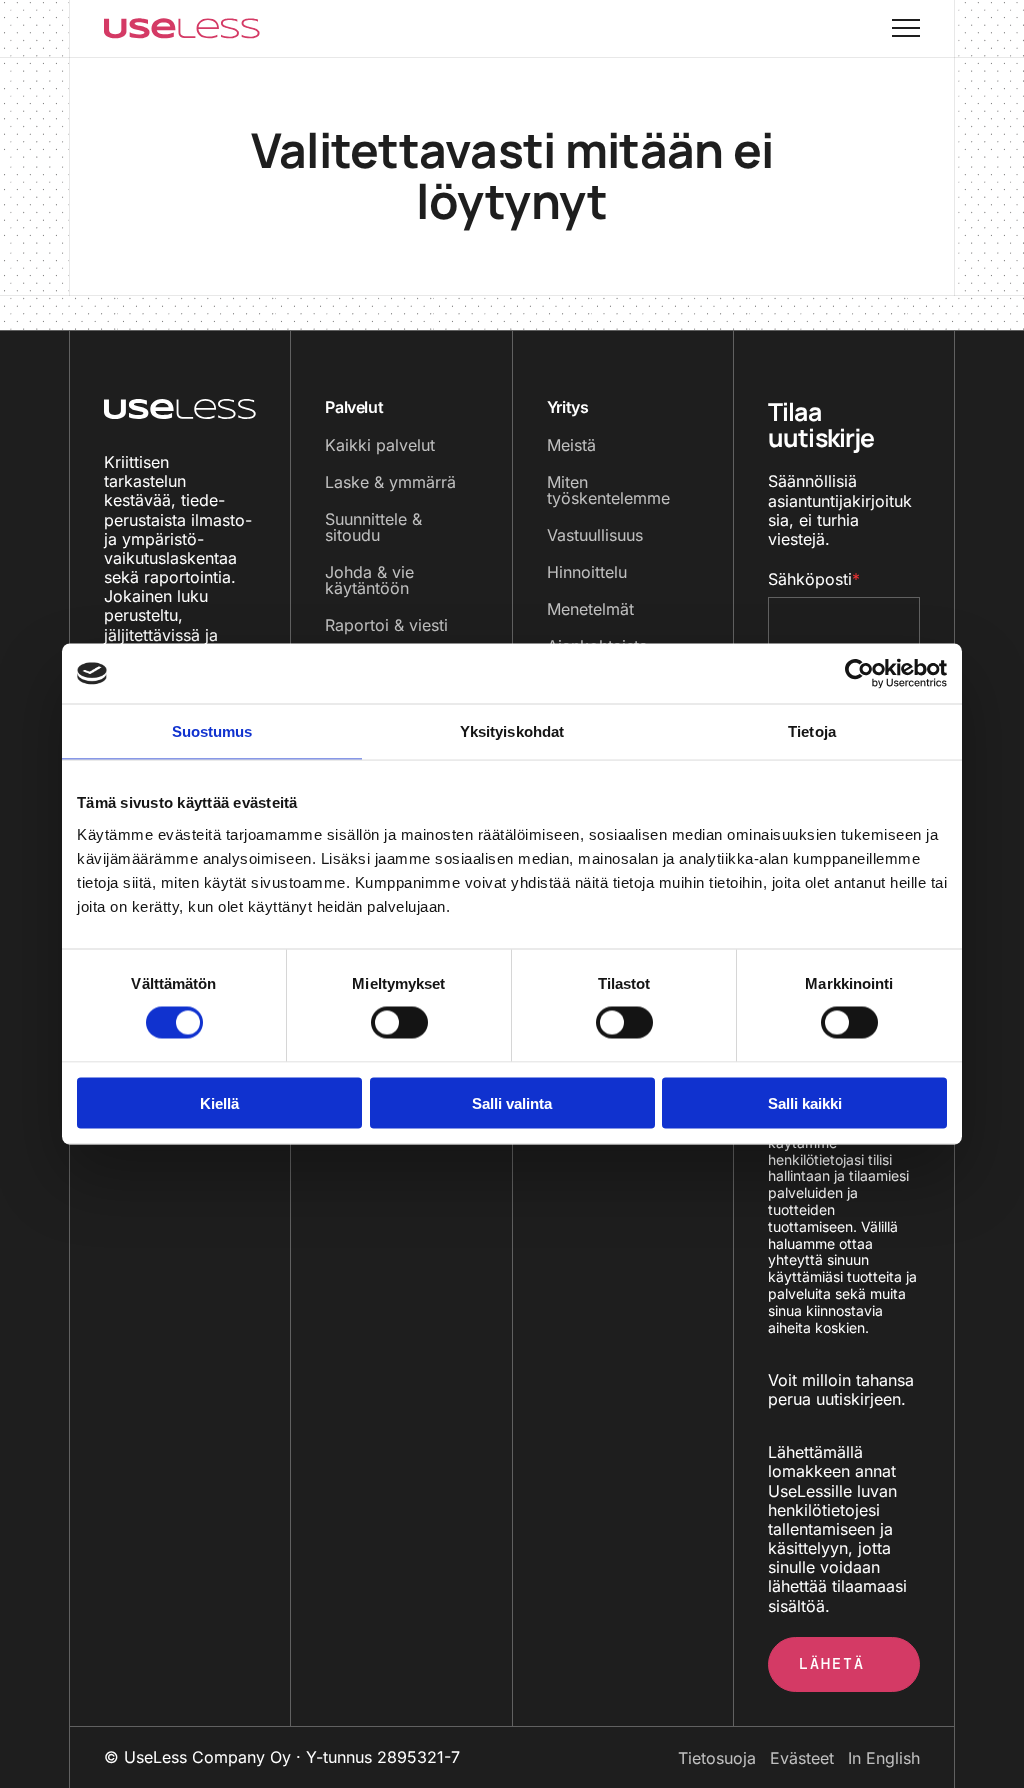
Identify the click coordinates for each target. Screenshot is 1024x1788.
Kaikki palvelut (380, 445)
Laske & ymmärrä (390, 482)
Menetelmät (590, 609)
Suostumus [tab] (212, 731)
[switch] (379, 1023)
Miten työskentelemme (608, 490)
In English (884, 1758)
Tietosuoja (717, 1758)
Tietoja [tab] (812, 731)
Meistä (571, 445)
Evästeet (802, 1758)
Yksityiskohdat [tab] (512, 731)
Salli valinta (512, 1102)
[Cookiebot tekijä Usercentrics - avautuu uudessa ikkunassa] (859, 674)
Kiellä (219, 1102)
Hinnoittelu (587, 572)
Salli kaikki (805, 1102)
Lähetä (831, 1664)
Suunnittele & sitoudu (373, 527)
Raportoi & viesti (386, 625)
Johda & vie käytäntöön (369, 580)
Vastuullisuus (595, 535)
